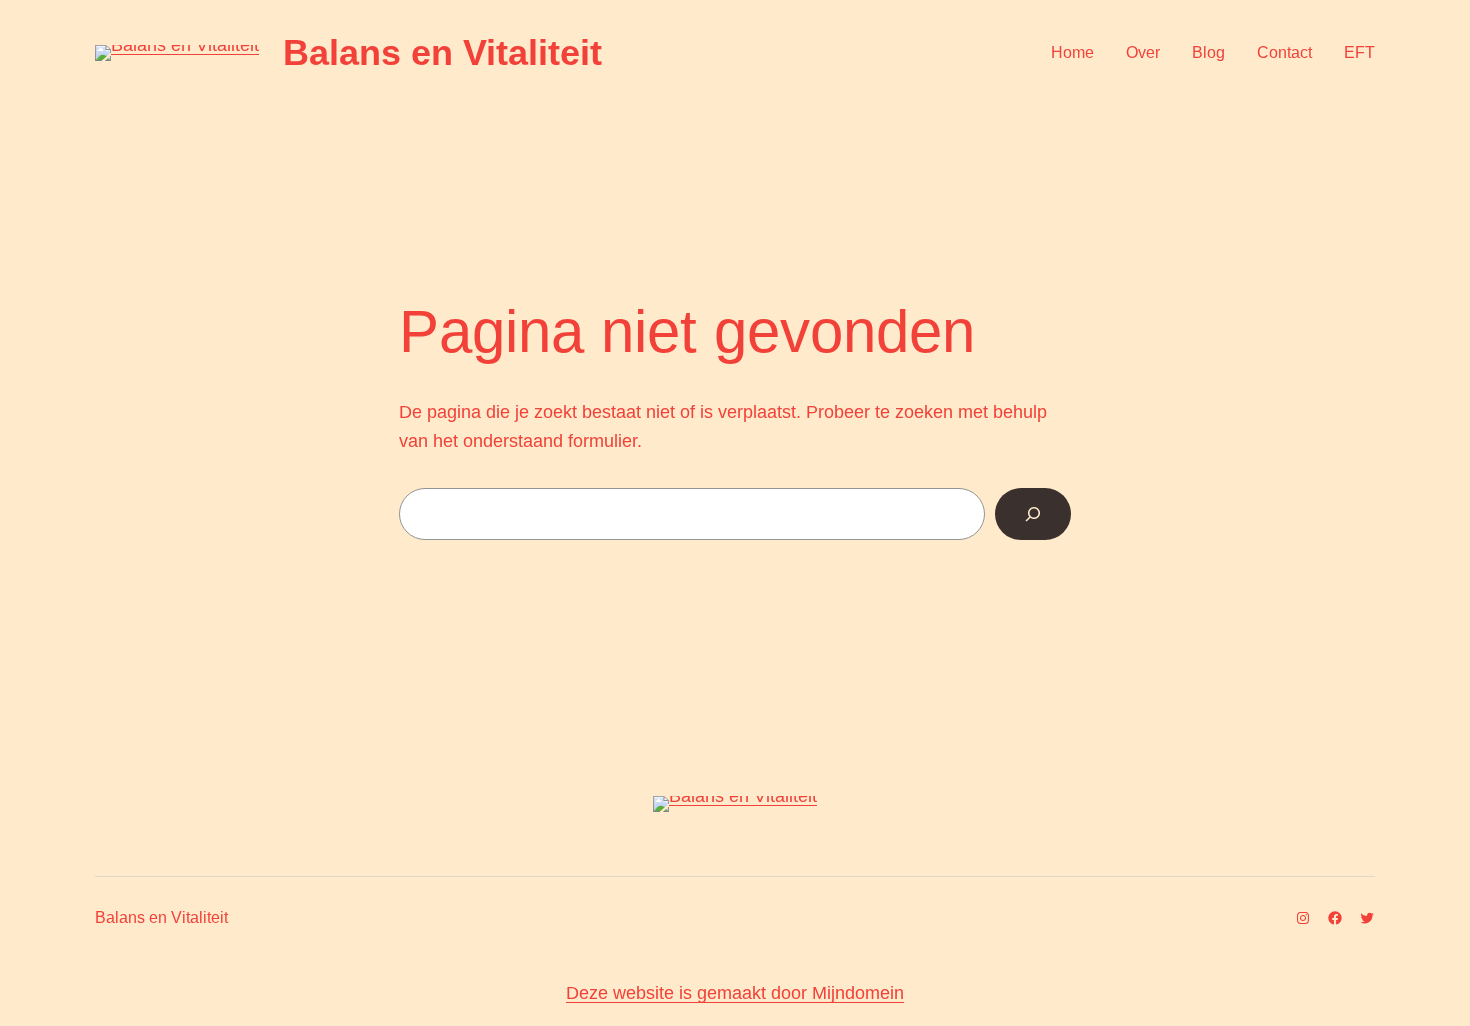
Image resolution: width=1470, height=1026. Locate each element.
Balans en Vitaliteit (442, 52)
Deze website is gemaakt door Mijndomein (735, 993)
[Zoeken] (1033, 514)
